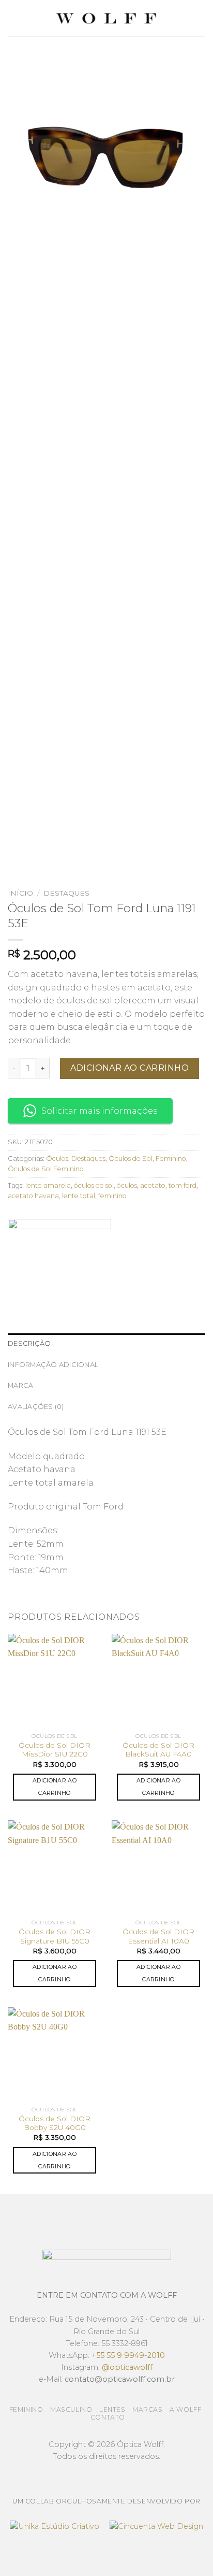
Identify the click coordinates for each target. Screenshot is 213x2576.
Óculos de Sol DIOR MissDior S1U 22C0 (55, 1750)
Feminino (171, 1159)
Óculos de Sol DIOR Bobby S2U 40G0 (55, 2123)
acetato (153, 1185)
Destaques (66, 893)
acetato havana (33, 1196)
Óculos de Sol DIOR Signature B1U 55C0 (55, 1936)
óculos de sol (94, 1185)
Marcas (148, 2409)
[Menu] (14, 18)
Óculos (57, 1159)
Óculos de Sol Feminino (46, 1169)
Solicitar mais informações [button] (99, 1111)
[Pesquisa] (201, 18)
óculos (127, 1185)
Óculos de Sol (131, 1159)
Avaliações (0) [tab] (36, 1407)
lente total (79, 1196)
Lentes (112, 2409)
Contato (108, 2417)
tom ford (182, 1185)
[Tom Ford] (59, 1258)
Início (20, 893)
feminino (112, 1196)
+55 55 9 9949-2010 (128, 2355)
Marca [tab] (20, 1385)
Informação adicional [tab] (53, 1365)
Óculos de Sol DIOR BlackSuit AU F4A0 (158, 1750)
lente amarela (48, 1185)
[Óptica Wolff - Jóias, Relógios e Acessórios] (106, 18)
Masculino (71, 2409)
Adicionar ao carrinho (130, 1068)
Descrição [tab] (29, 1343)
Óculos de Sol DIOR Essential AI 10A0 (158, 1936)
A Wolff (185, 2409)
